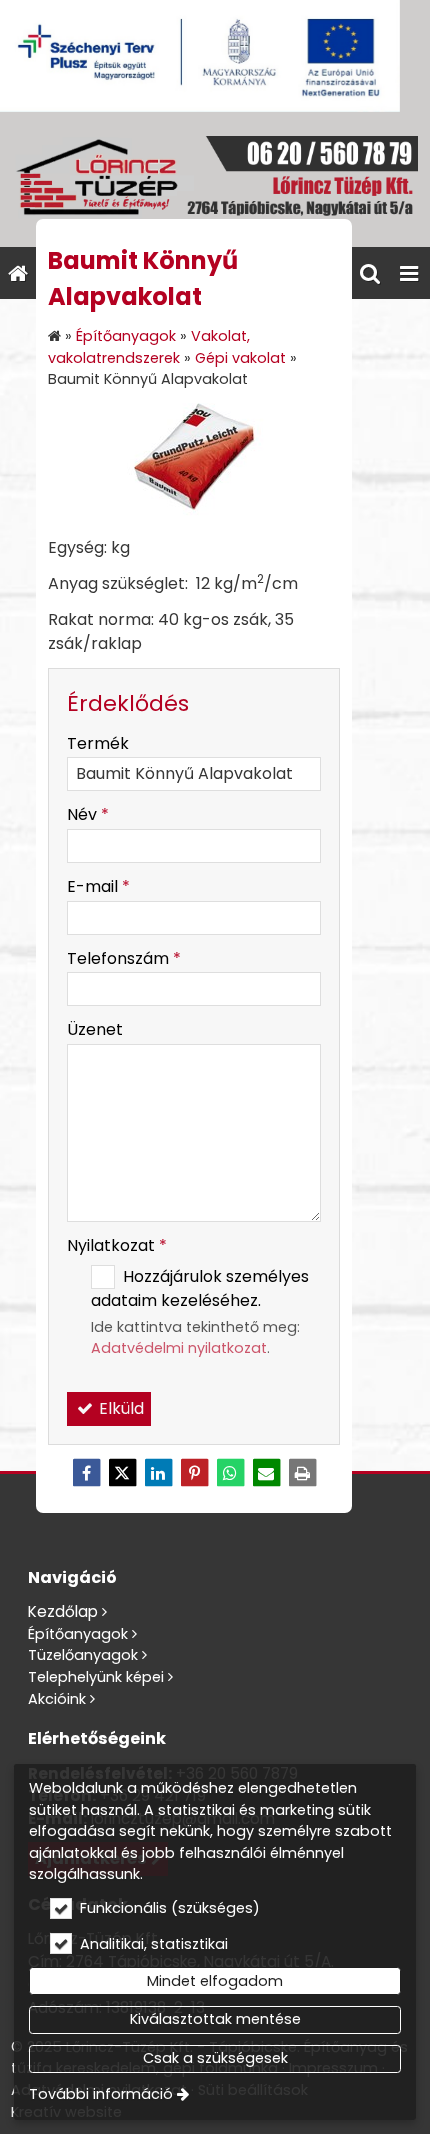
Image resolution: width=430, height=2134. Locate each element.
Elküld (119, 1408)
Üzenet (95, 1029)
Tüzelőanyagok (83, 1655)
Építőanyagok (78, 1634)
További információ (101, 2094)
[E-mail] (266, 1473)
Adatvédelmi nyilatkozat (179, 1348)
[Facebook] (86, 1473)
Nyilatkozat (117, 1245)
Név (88, 814)
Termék (98, 743)
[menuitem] (18, 273)
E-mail (98, 886)
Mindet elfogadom (215, 1981)
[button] (409, 273)
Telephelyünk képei (96, 1677)
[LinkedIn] (158, 1473)
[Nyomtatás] (302, 1473)
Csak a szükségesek (215, 2058)
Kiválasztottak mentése (215, 2019)
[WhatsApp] (230, 1473)
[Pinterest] (194, 1473)
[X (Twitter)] (122, 1473)
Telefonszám (124, 958)
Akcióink (57, 1699)
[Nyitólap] (215, 179)
